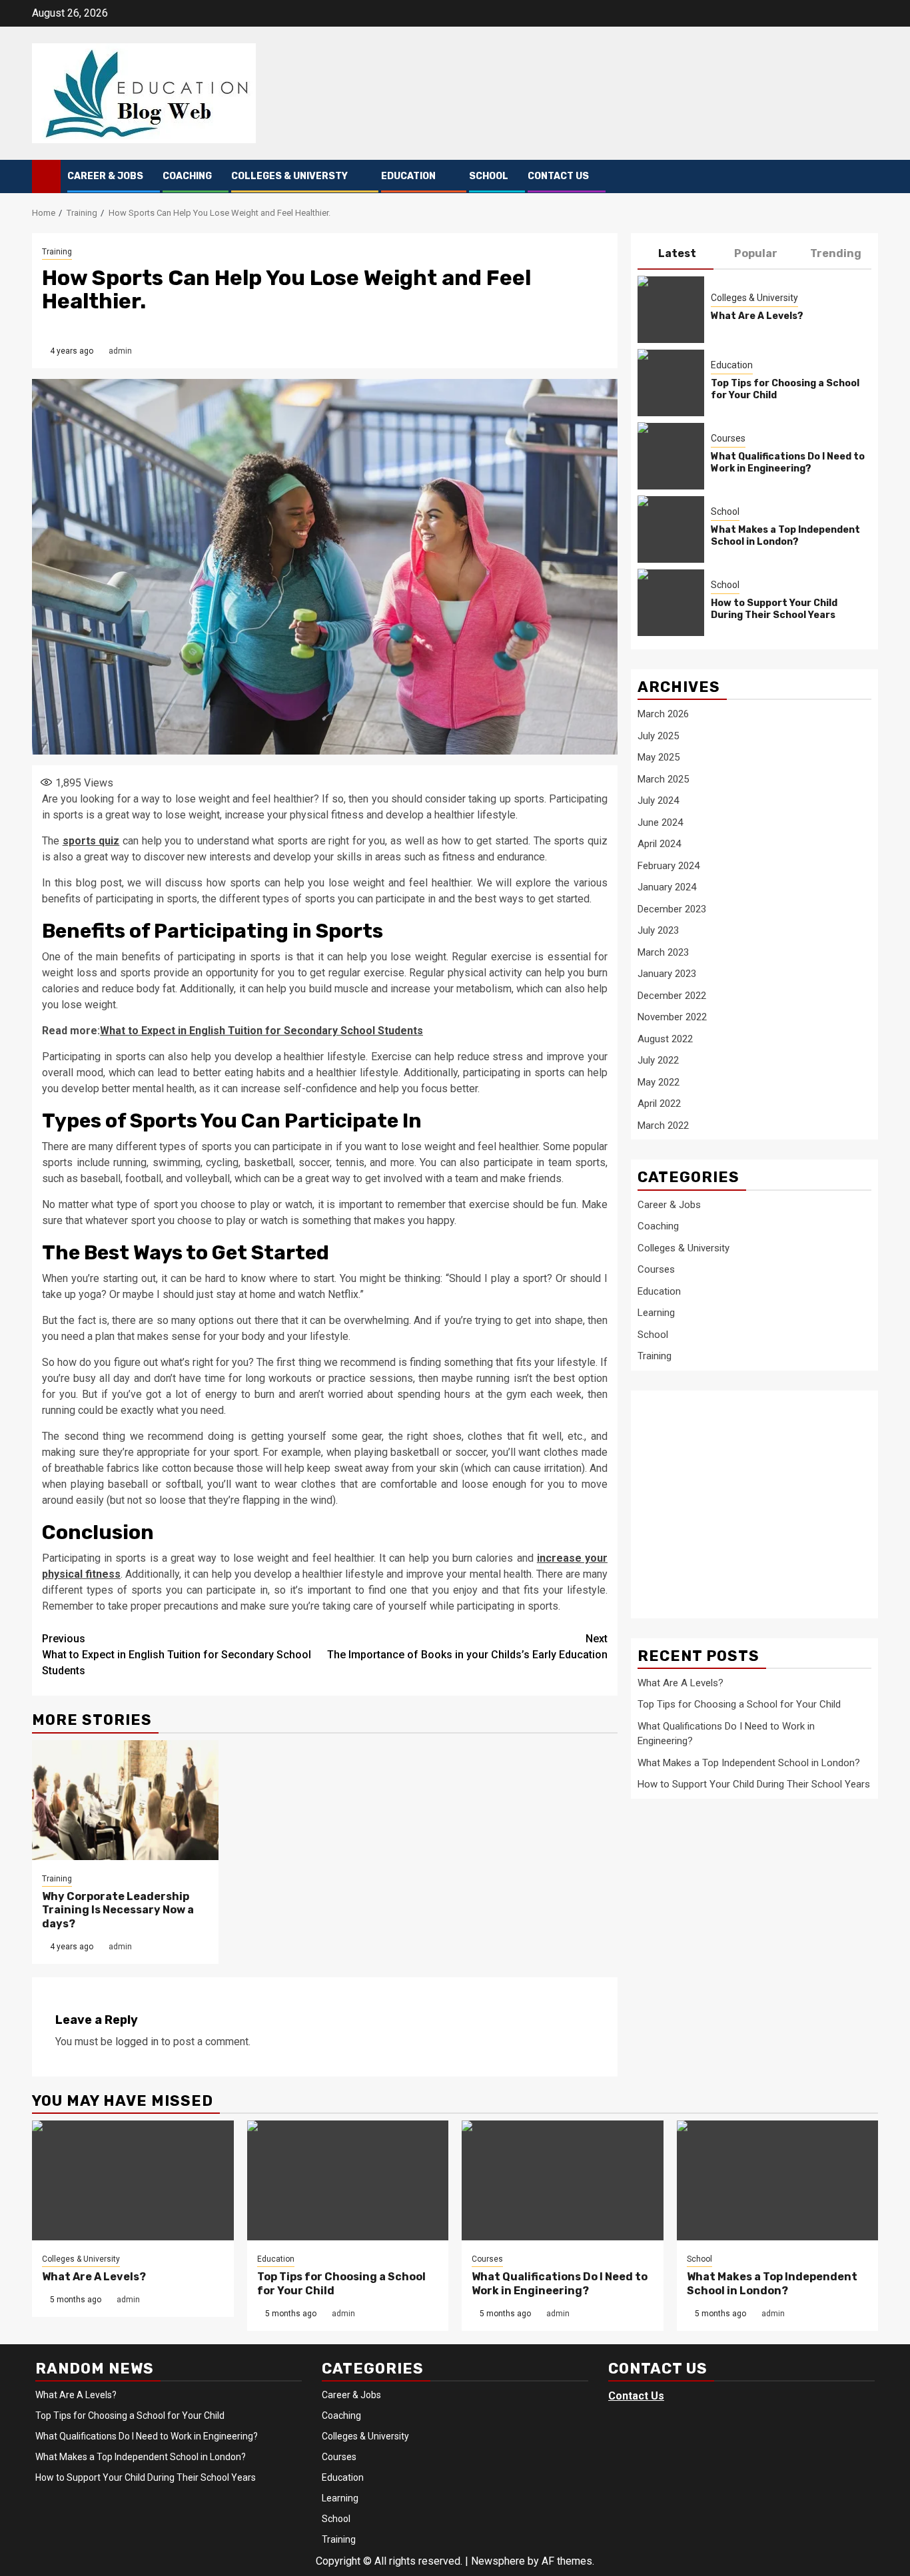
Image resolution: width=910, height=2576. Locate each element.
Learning (656, 1312)
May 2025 (659, 757)
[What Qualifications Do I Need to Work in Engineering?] (671, 456)
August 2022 (665, 1038)
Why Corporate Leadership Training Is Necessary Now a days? (118, 1910)
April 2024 (659, 844)
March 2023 (663, 952)
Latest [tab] (677, 253)
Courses (728, 438)
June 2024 (660, 822)
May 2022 (659, 1082)
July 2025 (658, 735)
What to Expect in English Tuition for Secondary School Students (261, 1031)
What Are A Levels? (757, 315)
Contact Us (558, 176)
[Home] (46, 176)
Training (57, 252)
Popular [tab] (756, 253)
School (489, 176)
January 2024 (667, 887)
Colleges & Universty (289, 176)
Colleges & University (754, 297)
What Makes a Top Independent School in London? (785, 535)
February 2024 (669, 865)
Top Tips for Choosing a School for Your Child (739, 1704)
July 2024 (658, 801)
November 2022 (672, 1017)
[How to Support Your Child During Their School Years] (671, 602)
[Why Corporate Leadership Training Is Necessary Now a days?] (125, 1800)
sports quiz (91, 841)
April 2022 (659, 1104)
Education (408, 176)
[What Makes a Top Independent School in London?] (671, 529)
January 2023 (667, 974)
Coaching (187, 176)
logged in (137, 2042)
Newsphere (498, 2561)
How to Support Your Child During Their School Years (774, 608)
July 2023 (658, 930)
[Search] (868, 177)
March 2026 (663, 714)
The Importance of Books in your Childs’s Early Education (467, 1647)
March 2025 (663, 779)
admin (120, 351)
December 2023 (672, 908)
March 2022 (663, 1125)
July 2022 (658, 1060)
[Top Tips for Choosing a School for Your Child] (671, 382)
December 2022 (672, 995)
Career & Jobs (105, 176)
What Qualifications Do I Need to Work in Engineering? (788, 462)
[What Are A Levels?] (671, 309)
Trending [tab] (836, 253)
